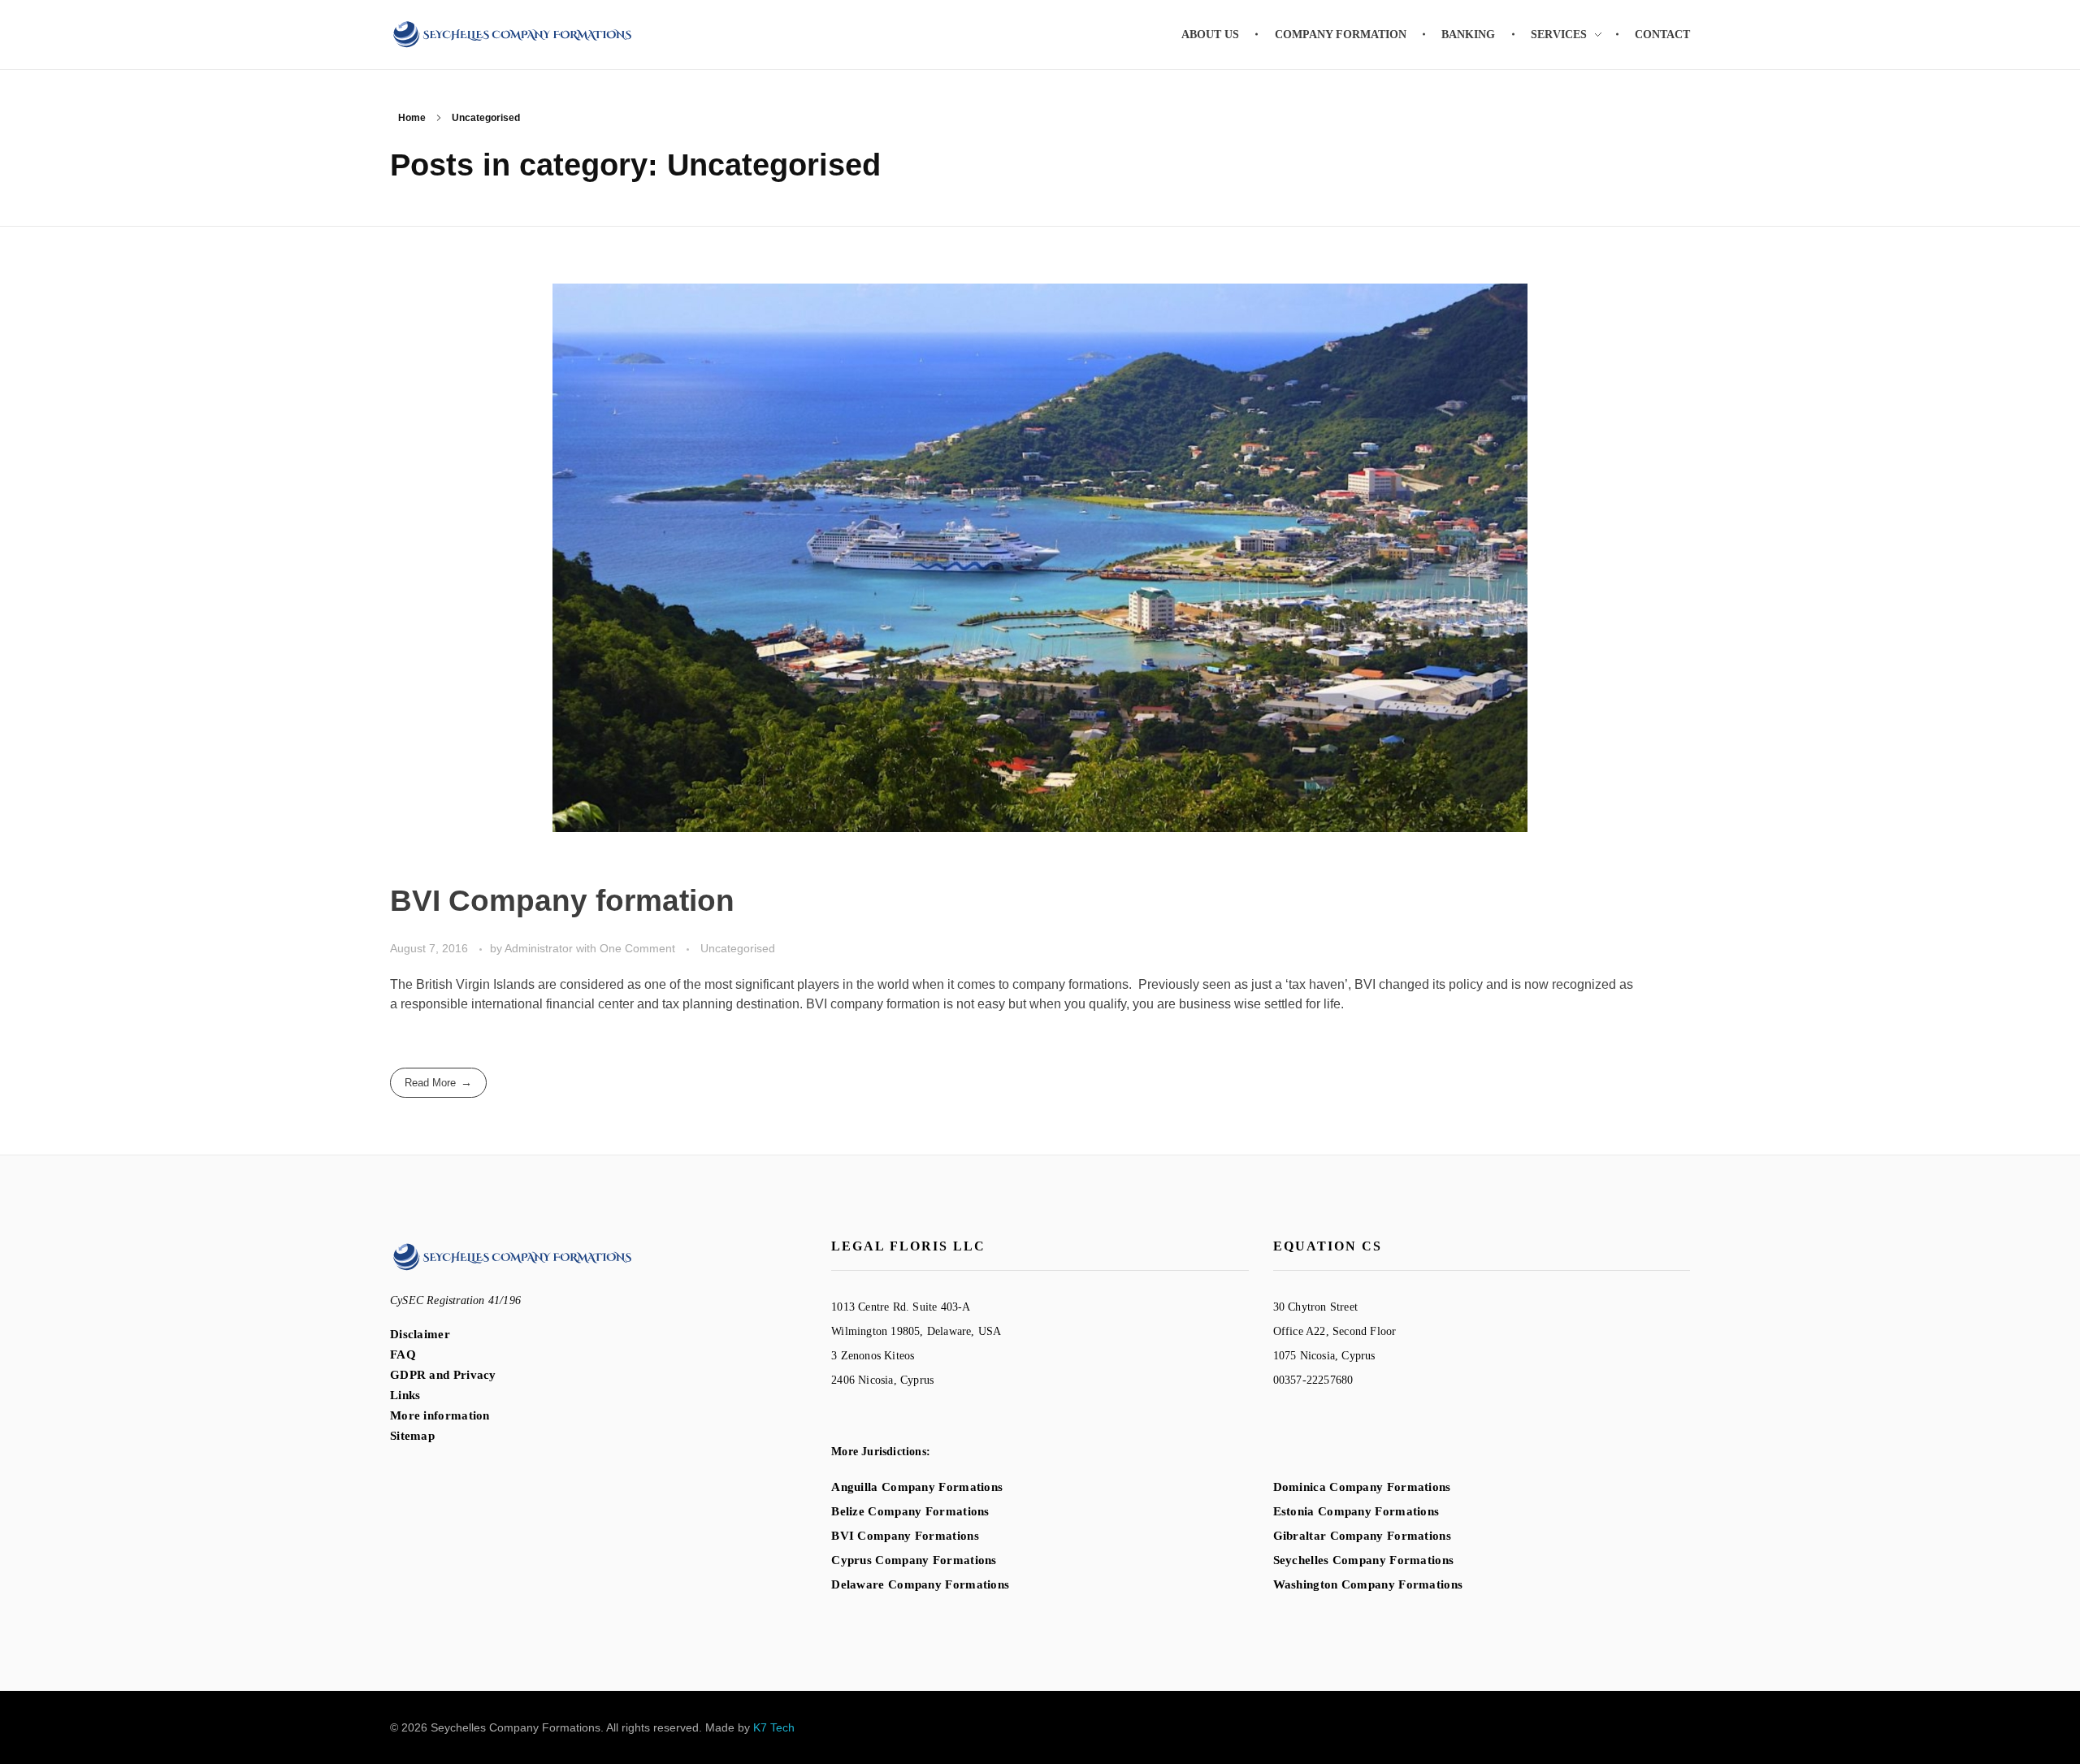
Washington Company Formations (1368, 1584)
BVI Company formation (562, 901)
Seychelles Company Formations (1364, 1560)
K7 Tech (774, 1727)
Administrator (540, 948)
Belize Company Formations (910, 1511)
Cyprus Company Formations (914, 1560)
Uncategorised (738, 948)
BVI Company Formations (905, 1536)
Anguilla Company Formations (917, 1487)
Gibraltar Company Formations (1362, 1536)
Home (412, 118)
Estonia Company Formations (1356, 1511)
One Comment (637, 948)
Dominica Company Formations (1362, 1487)
